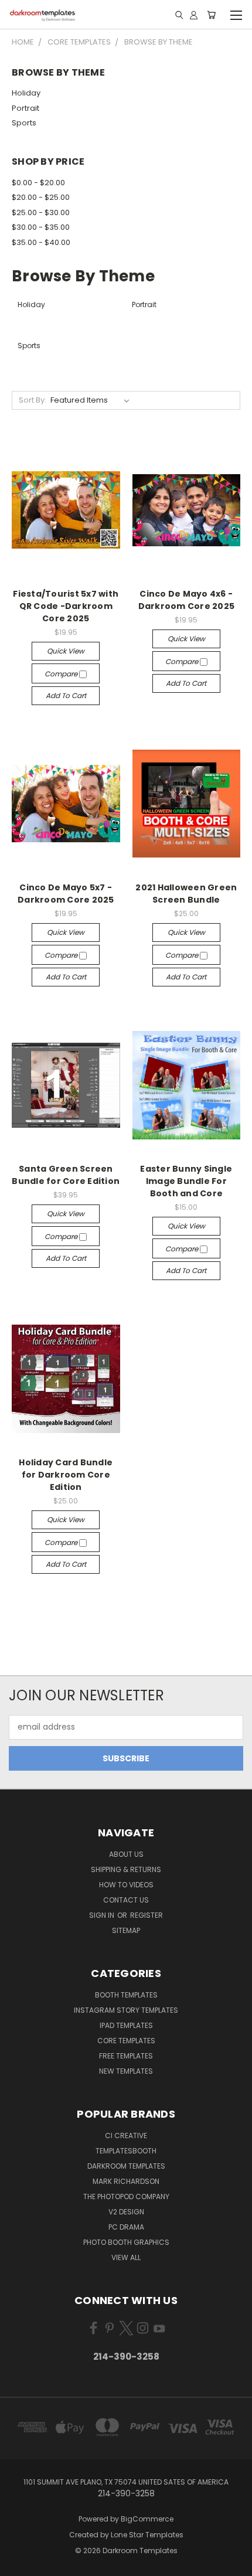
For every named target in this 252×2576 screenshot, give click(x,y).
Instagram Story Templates (126, 2010)
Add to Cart (66, 695)
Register (147, 1915)
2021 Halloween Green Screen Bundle (186, 894)
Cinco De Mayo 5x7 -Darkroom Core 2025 (66, 894)
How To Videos (126, 1885)
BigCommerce (147, 2519)
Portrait (25, 108)
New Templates (126, 2071)
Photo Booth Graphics (126, 2242)
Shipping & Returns (126, 1869)
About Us (126, 1854)
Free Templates (126, 2056)
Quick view (66, 651)
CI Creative (126, 2136)
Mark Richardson (126, 2181)
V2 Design (126, 2212)
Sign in (103, 1915)
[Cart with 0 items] (211, 15)
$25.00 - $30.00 (41, 212)
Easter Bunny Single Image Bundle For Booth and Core (186, 1181)
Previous (18, 2564)
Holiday (26, 93)
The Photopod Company (126, 2196)
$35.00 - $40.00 (41, 242)
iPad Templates (126, 2025)
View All (126, 2257)
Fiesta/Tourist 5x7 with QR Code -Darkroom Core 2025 (66, 606)
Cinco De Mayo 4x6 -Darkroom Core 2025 (187, 600)
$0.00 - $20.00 (38, 183)
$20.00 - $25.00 (41, 197)
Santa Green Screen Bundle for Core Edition (66, 1175)
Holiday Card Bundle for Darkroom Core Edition (66, 1475)
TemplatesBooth (126, 2151)
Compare (62, 674)
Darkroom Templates (126, 2166)
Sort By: (33, 400)
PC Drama (126, 2227)
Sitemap (126, 1930)
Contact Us (126, 1900)
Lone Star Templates (147, 2535)
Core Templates (126, 2041)
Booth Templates (126, 1995)
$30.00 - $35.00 (41, 227)
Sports (24, 123)
